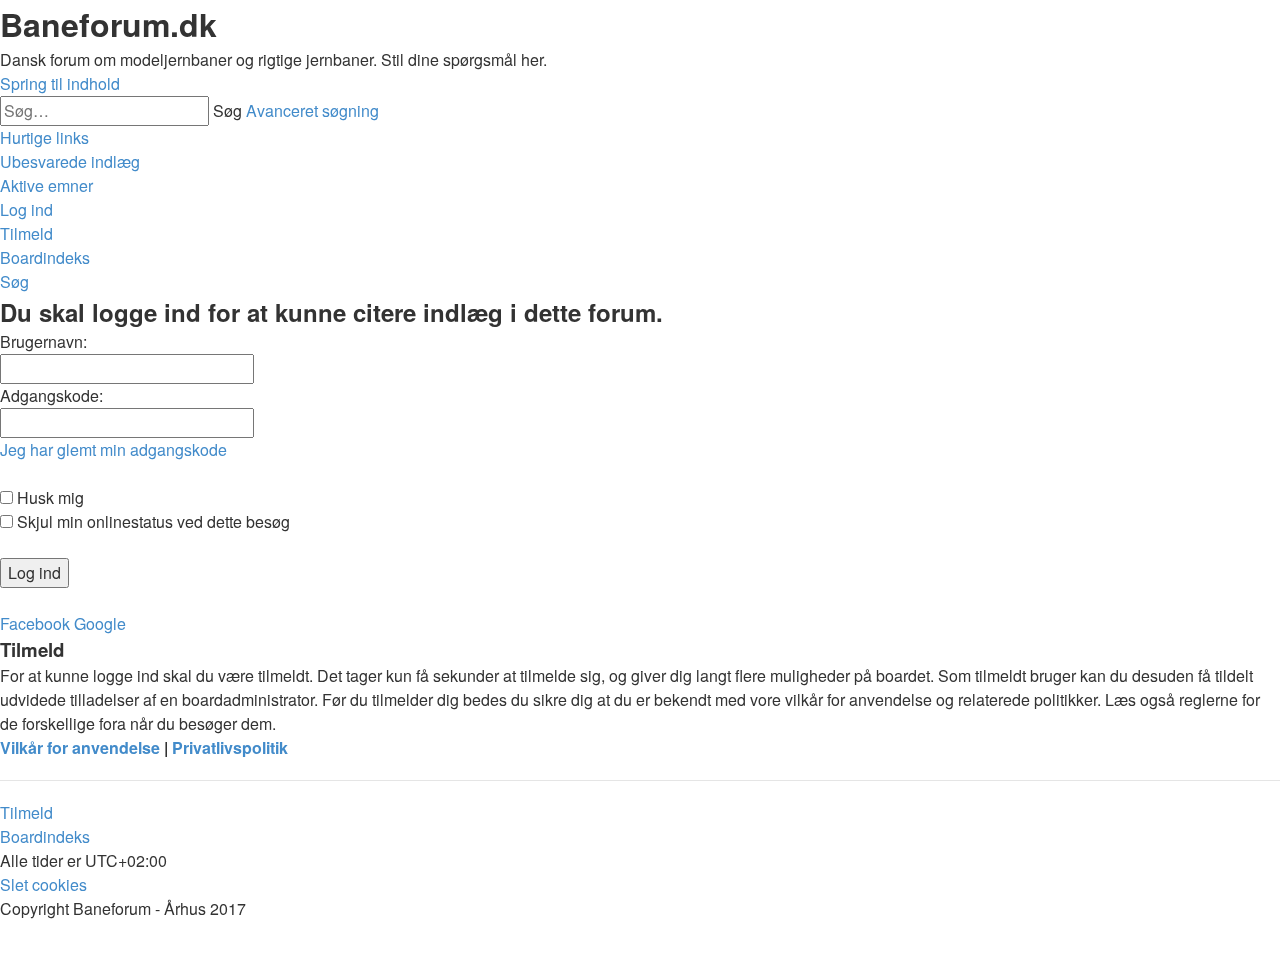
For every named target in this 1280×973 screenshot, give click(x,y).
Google (100, 623)
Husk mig (48, 497)
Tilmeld (26, 812)
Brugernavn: (43, 341)
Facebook (35, 623)
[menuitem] (70, 161)
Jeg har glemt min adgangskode (113, 449)
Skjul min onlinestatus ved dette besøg (151, 521)
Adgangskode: (51, 395)
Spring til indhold (60, 83)
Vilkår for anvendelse (80, 747)
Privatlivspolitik (230, 747)
